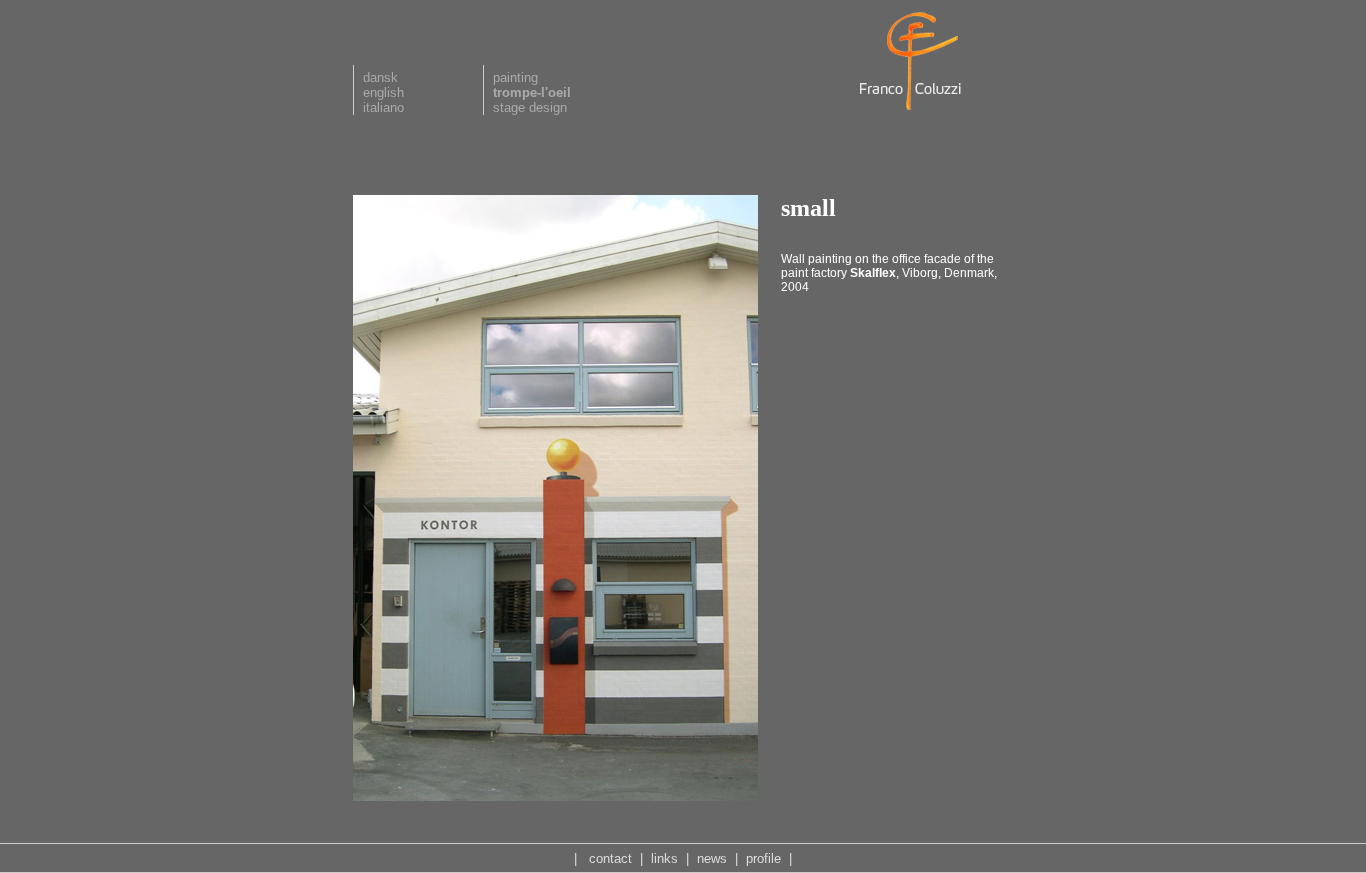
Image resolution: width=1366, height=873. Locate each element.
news (712, 858)
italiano (383, 107)
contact (610, 858)
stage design (530, 107)
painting (515, 77)
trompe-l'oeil (532, 92)
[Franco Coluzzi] (913, 111)
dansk (380, 77)
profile (763, 858)
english (383, 92)
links (664, 858)
